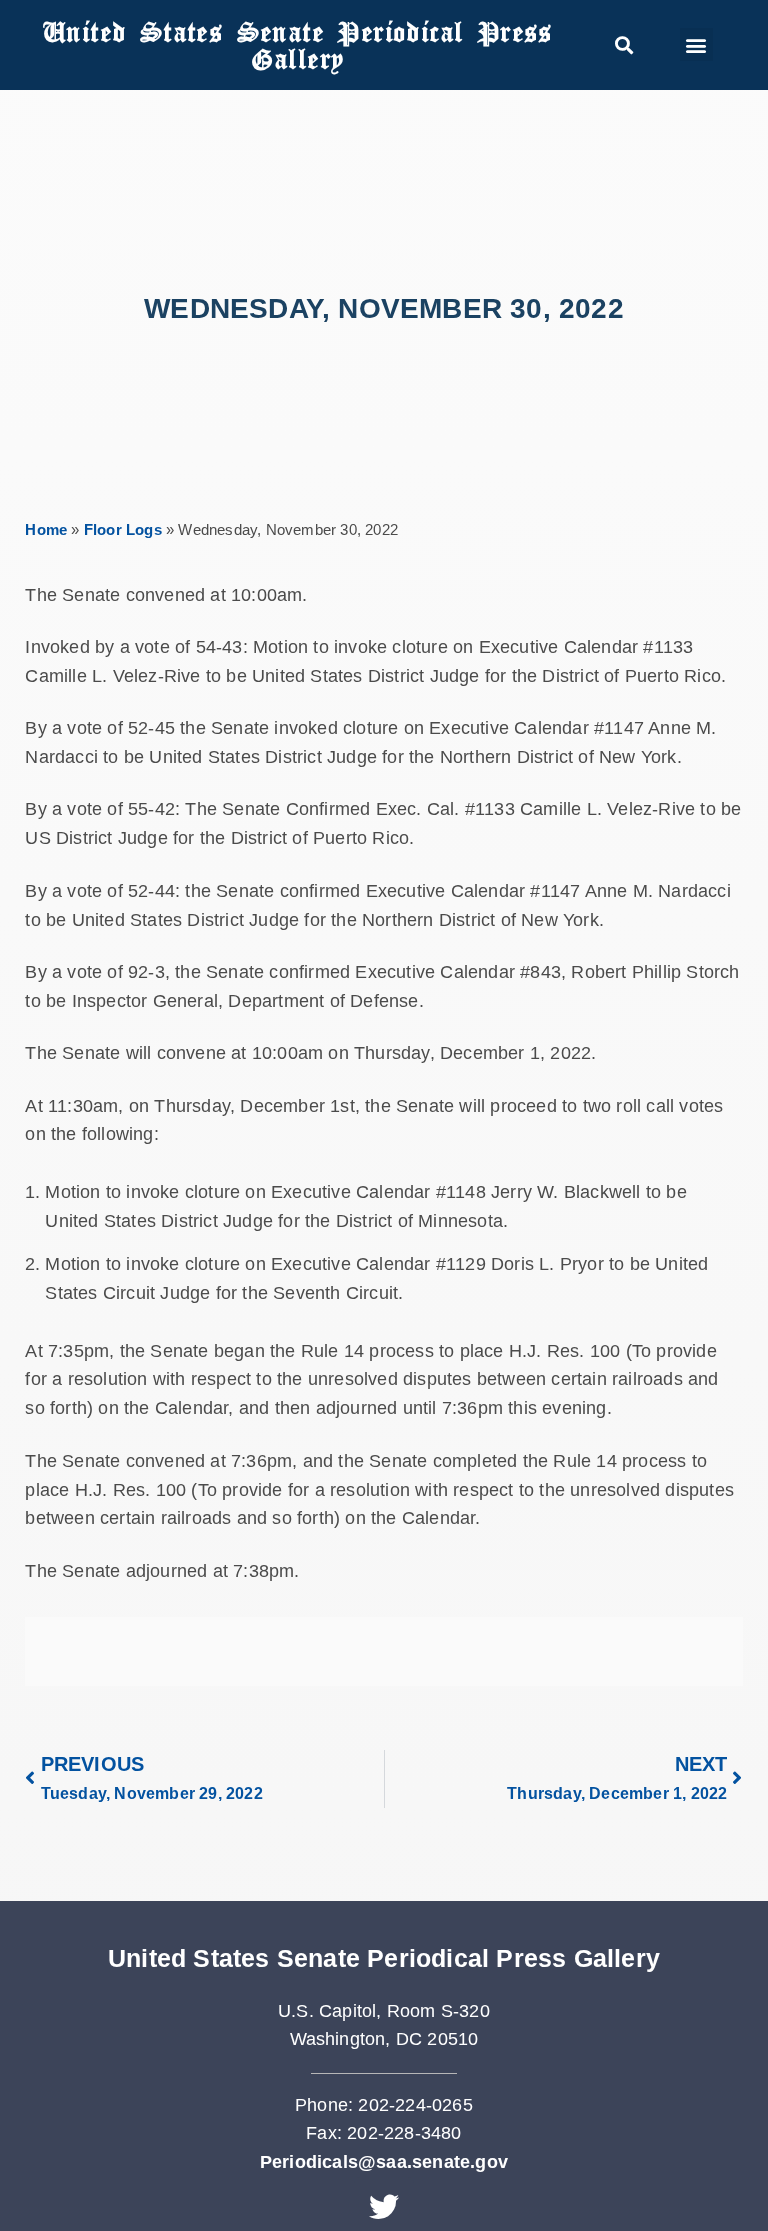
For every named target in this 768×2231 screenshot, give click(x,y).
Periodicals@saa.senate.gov (384, 2162)
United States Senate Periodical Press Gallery (297, 44)
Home (46, 529)
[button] (623, 44)
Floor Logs (123, 529)
